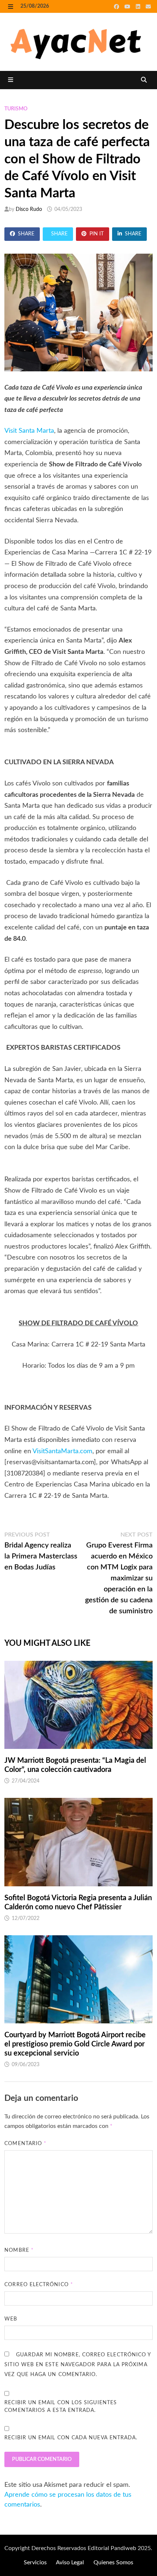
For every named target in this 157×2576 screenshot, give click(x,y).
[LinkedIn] (139, 7)
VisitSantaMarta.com (62, 1451)
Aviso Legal (70, 2562)
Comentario (25, 2144)
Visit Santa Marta (29, 431)
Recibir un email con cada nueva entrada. (71, 2438)
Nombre (19, 2250)
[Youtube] (128, 7)
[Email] (148, 7)
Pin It (97, 234)
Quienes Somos (113, 2562)
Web (11, 2319)
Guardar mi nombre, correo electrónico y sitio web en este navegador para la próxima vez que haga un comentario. (78, 2365)
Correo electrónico (39, 2285)
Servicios (35, 2562)
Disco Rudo (29, 209)
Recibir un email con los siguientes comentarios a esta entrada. (61, 2407)
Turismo (16, 109)
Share (26, 234)
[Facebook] (117, 7)
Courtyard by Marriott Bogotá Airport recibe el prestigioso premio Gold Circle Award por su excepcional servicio (75, 2044)
